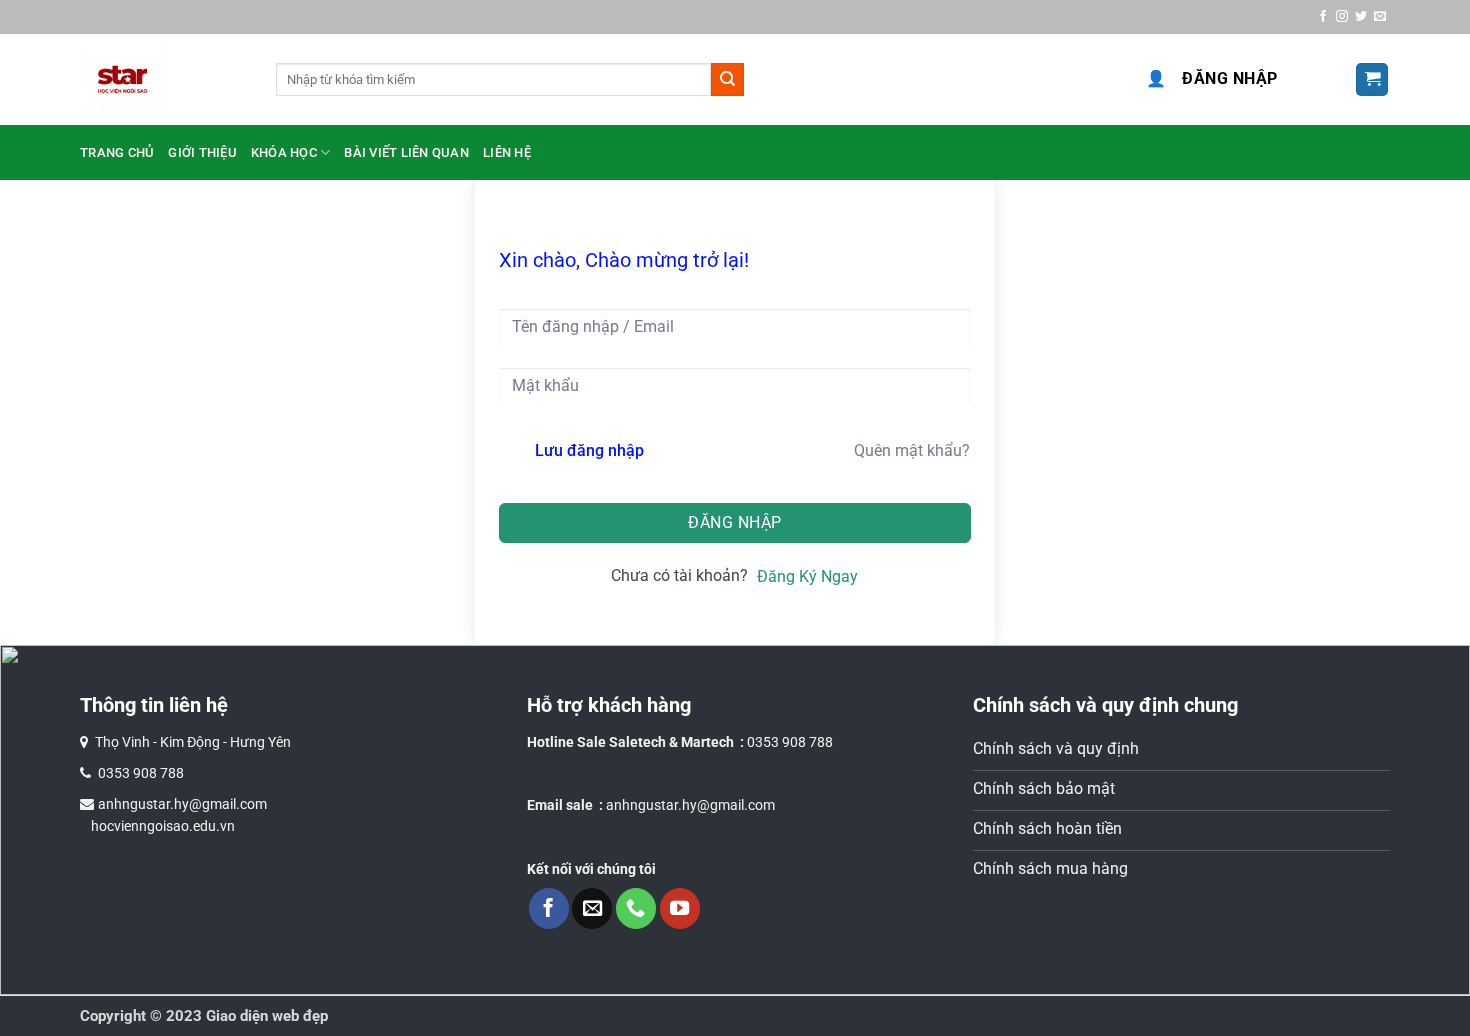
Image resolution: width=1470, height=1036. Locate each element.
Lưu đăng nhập (589, 450)
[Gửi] (727, 80)
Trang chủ (117, 152)
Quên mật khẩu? (912, 450)
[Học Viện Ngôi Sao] (163, 79)
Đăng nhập (1212, 78)
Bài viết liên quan (406, 152)
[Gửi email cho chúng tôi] (1380, 17)
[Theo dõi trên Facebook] (1323, 17)
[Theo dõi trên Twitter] (1361, 17)
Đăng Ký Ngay (807, 576)
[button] (1372, 79)
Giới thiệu (202, 152)
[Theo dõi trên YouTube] (680, 908)
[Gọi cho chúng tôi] (636, 908)
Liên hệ (507, 152)
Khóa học (284, 152)
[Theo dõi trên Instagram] (1342, 17)
